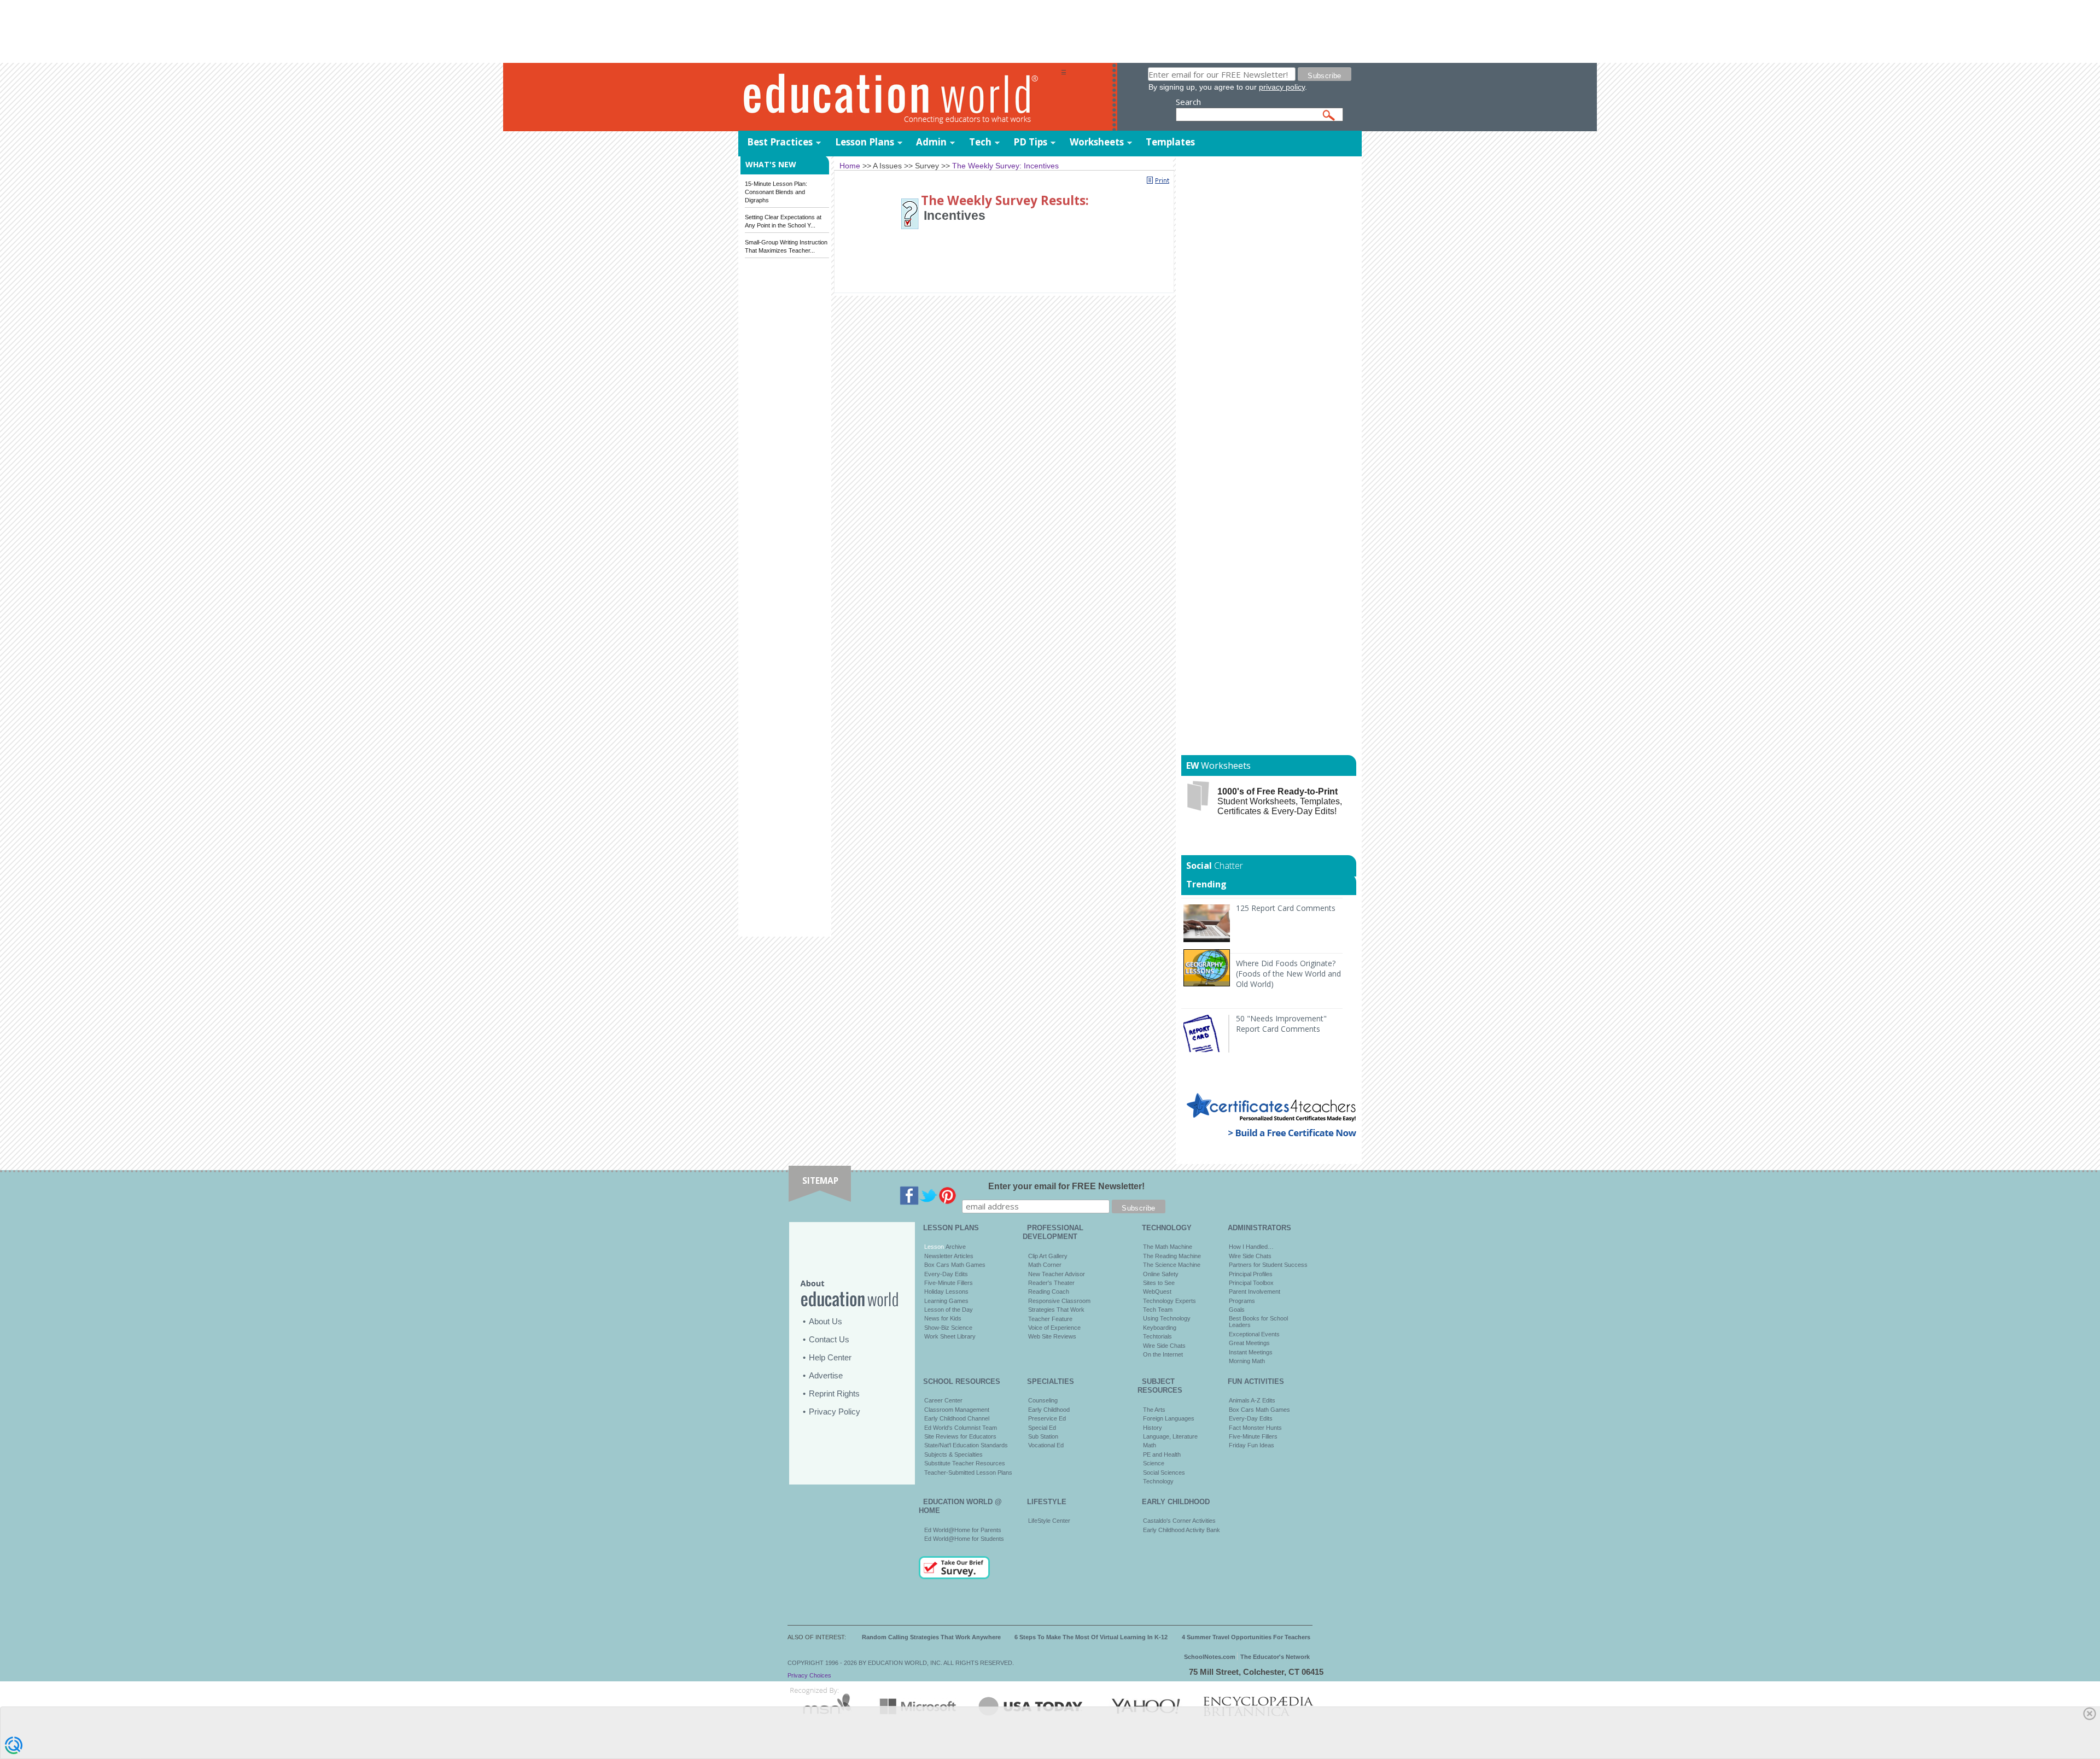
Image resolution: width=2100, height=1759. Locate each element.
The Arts (1154, 1410)
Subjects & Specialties (953, 1454)
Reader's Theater (1051, 1283)
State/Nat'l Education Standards (966, 1445)
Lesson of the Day (949, 1310)
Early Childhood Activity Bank (1182, 1530)
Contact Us (829, 1339)
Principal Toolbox (1251, 1283)
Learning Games (946, 1301)
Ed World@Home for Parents (963, 1530)
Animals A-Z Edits (1252, 1400)
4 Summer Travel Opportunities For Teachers (1246, 1637)
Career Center (943, 1400)
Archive (955, 1247)
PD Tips (1030, 142)
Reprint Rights (834, 1393)
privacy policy (1282, 87)
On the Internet (1163, 1354)
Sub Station (1043, 1436)
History (1153, 1428)
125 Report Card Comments (1286, 908)
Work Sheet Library (950, 1336)
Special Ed (1042, 1428)
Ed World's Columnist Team (961, 1428)
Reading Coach (1049, 1292)
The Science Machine (1172, 1265)
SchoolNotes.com (1210, 1657)
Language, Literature (1170, 1436)
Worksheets (1097, 142)
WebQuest (1157, 1292)
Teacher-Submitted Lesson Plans (968, 1472)
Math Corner (1045, 1265)
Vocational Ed (1046, 1445)
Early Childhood (1049, 1410)
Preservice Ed (1047, 1418)
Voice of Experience (1054, 1328)
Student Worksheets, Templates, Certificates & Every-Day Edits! (1280, 801)
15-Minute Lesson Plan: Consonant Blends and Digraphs (776, 192)
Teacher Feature (1050, 1319)
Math (1150, 1445)
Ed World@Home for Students (964, 1539)
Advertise (826, 1375)
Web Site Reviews (1052, 1336)
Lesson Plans (865, 142)
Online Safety (1161, 1274)
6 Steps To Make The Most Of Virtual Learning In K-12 (1091, 1637)
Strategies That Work (1056, 1310)
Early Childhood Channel (957, 1418)
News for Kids (943, 1318)
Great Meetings (1249, 1343)
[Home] (900, 98)
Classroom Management (957, 1410)
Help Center (830, 1357)
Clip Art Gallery (1048, 1256)
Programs (1242, 1301)
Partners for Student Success (1268, 1265)
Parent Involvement (1255, 1292)
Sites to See (1159, 1283)
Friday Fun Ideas (1252, 1445)
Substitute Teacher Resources (965, 1463)
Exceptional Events (1254, 1334)
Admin (931, 142)
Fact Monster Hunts (1255, 1428)
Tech (980, 142)
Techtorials (1157, 1336)
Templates (1170, 142)
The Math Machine (1168, 1247)
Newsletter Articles (949, 1256)
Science (1154, 1463)
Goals (1237, 1310)
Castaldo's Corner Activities (1179, 1521)
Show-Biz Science (948, 1328)
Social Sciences (1164, 1472)
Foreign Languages (1169, 1418)
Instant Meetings (1251, 1352)
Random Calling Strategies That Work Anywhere (931, 1637)
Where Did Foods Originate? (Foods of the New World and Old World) (1288, 974)
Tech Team (1158, 1310)
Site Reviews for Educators (960, 1436)
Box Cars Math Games (955, 1265)
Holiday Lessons (946, 1292)
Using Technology (1167, 1318)
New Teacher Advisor (1057, 1274)
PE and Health (1162, 1454)
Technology (1158, 1481)
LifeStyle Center (1049, 1521)
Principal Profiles (1251, 1274)
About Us (826, 1321)
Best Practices (780, 142)
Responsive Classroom (1059, 1301)
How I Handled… (1251, 1247)
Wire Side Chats (1164, 1346)
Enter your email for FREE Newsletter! (1066, 1186)
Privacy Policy (835, 1412)
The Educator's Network (1275, 1657)
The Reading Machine (1172, 1256)
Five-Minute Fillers (949, 1283)
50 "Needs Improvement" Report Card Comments (1281, 1024)
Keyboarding (1160, 1328)
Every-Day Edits (946, 1274)
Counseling (1043, 1400)
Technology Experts (1169, 1301)
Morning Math (1247, 1361)
